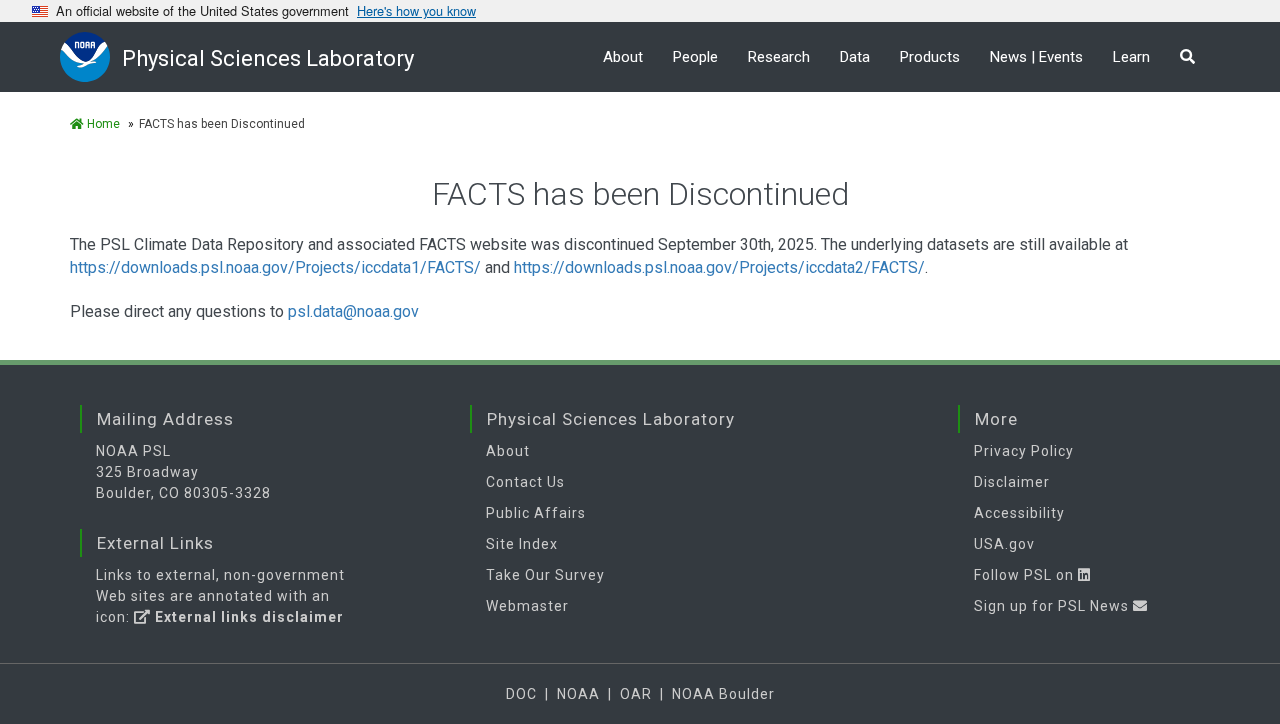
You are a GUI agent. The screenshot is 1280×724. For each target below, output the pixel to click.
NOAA (578, 694)
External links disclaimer (247, 617)
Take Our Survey (545, 575)
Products (930, 57)
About (623, 57)
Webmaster (527, 606)
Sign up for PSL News (1053, 606)
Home (102, 124)
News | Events (1036, 57)
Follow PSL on (1026, 575)
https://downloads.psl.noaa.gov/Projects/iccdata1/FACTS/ (275, 267)
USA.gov (1004, 544)
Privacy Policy (1024, 451)
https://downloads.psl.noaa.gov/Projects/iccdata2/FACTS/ (719, 267)
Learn (1131, 57)
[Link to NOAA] (91, 56)
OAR (636, 694)
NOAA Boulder (723, 694)
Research (779, 57)
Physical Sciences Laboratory (268, 58)
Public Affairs (536, 513)
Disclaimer (1012, 482)
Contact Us (525, 482)
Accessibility (1019, 513)
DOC (521, 694)
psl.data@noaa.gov (353, 311)
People (695, 57)
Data (855, 57)
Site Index (522, 544)
